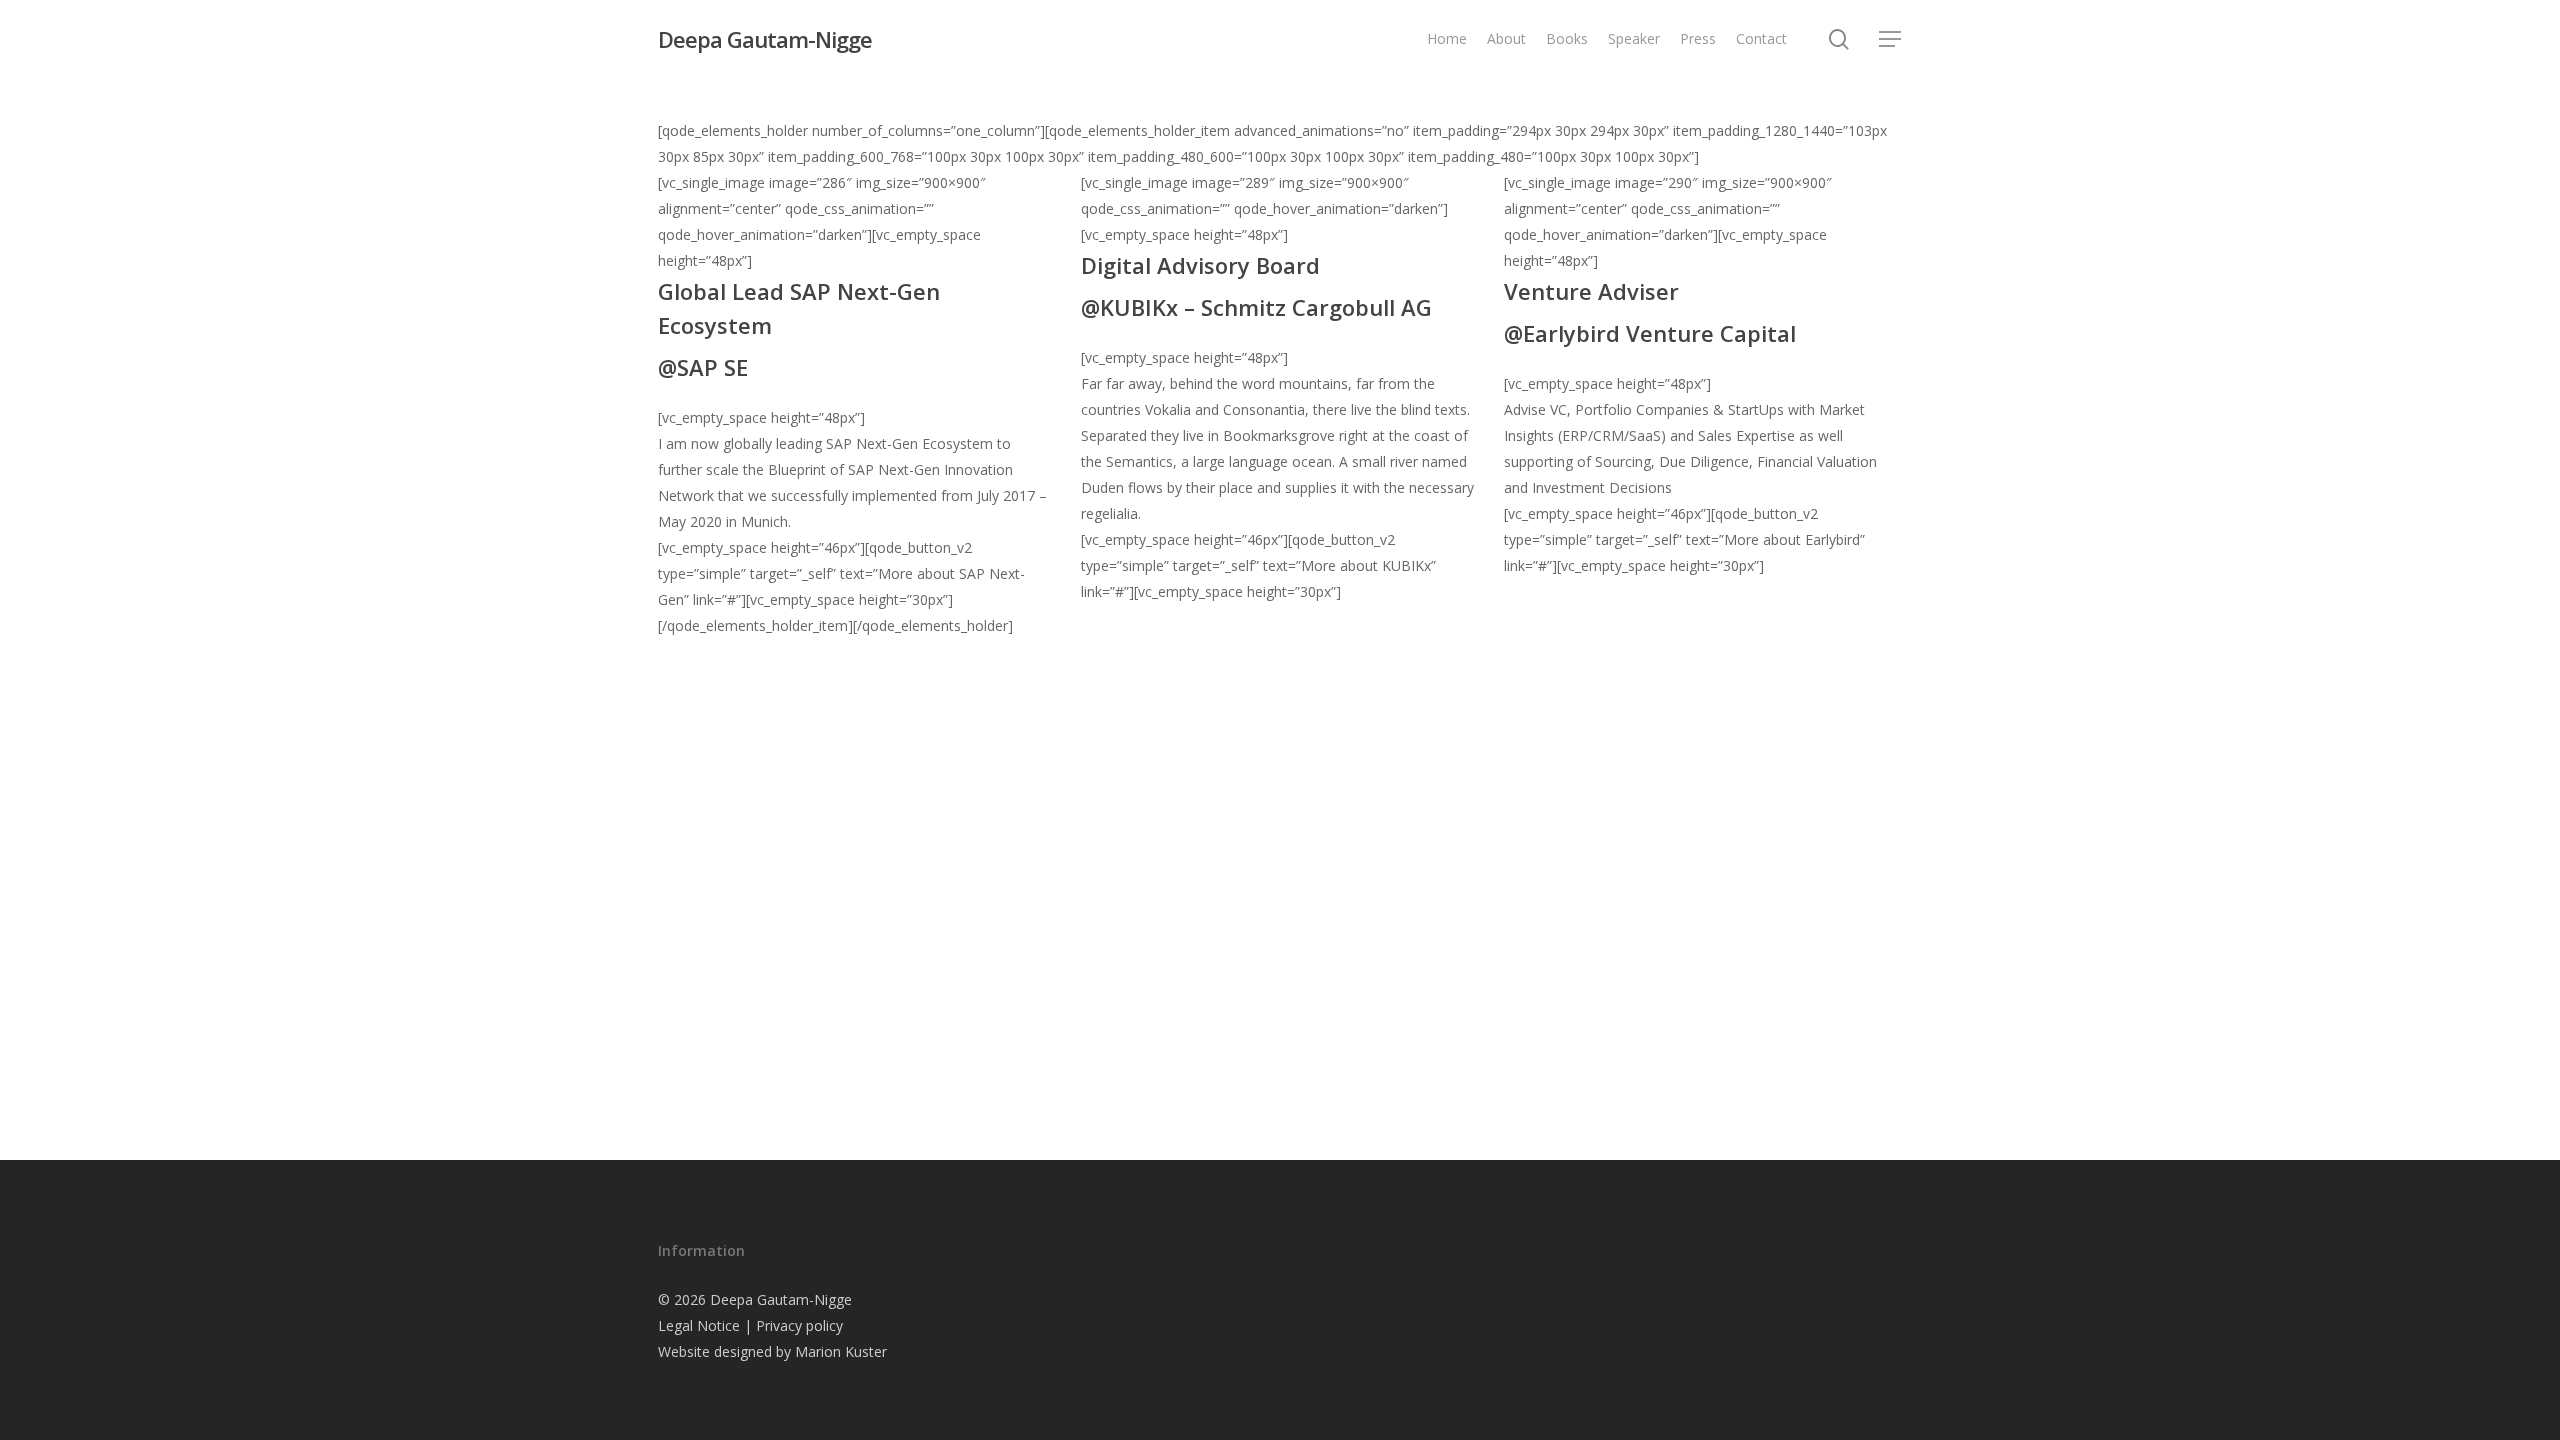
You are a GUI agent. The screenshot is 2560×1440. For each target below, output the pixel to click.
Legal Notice (699, 1325)
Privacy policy (799, 1325)
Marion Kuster (841, 1351)
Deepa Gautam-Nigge (765, 39)
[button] (1891, 39)
